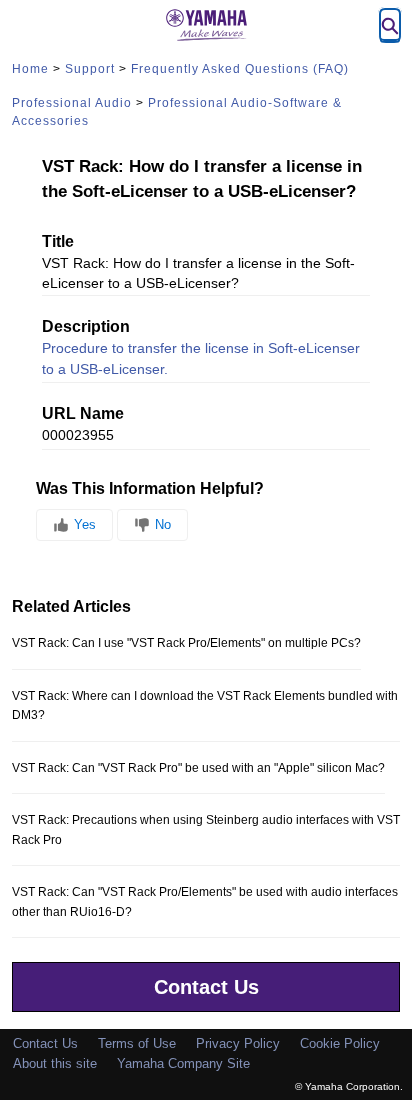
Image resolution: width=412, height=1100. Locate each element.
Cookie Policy (340, 1043)
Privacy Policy (238, 1043)
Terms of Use (137, 1043)
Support (90, 69)
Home (30, 69)
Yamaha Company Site (183, 1063)
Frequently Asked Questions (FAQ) (240, 69)
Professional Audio (72, 103)
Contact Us (206, 987)
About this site (55, 1063)
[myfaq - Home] (206, 25)
